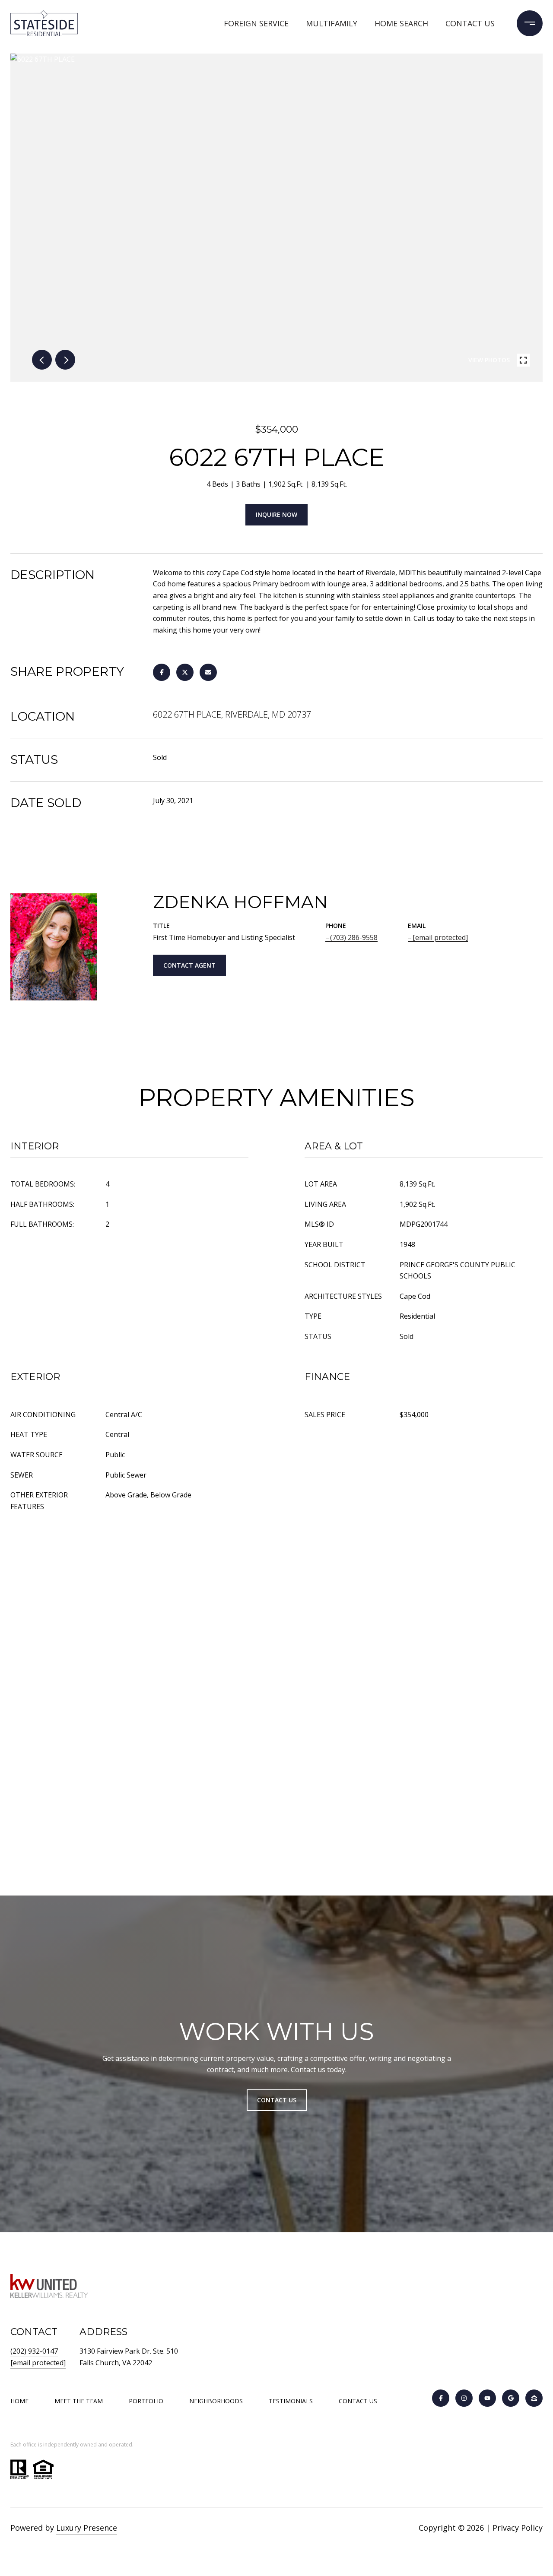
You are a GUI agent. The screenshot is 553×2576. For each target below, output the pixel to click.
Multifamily (332, 23)
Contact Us (358, 2401)
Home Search (401, 23)
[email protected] (38, 2363)
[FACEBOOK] (441, 2398)
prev (42, 360)
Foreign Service (256, 23)
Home (19, 2401)
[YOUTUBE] (487, 2398)
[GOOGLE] (511, 2398)
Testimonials (291, 2401)
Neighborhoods (216, 2401)
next (65, 360)
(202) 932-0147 (34, 2351)
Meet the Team (79, 2401)
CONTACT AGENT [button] (189, 965)
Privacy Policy (518, 2528)
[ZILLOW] (534, 2398)
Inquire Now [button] (276, 514)
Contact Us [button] (277, 2100)
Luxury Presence (87, 2528)
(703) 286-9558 (354, 937)
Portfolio (146, 2401)
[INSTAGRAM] (464, 2398)
